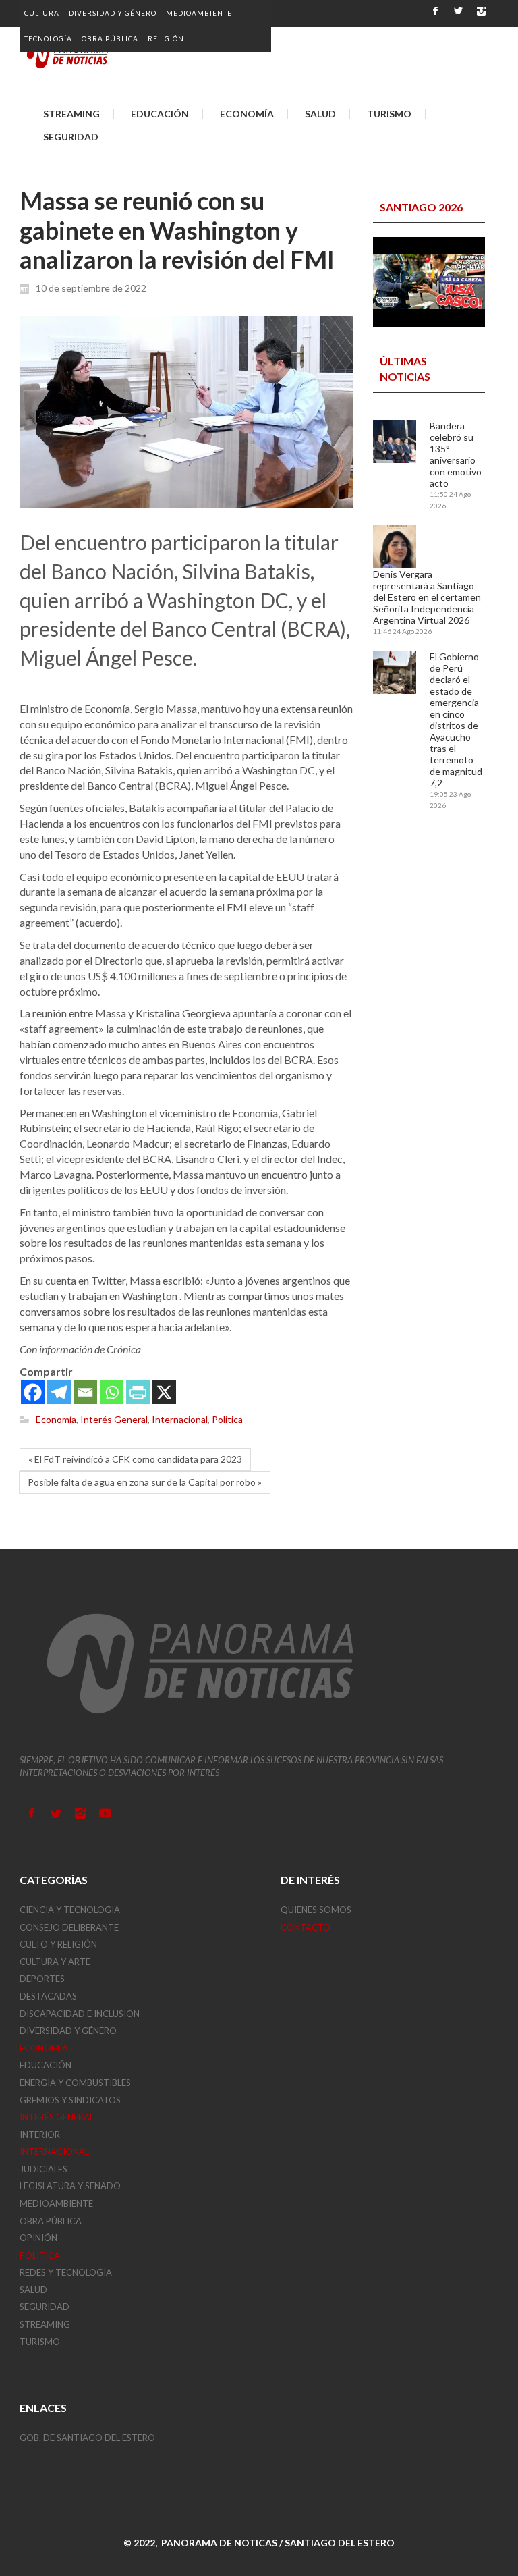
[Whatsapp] (112, 1392)
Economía (56, 1420)
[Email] (85, 1392)
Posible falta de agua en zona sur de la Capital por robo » (145, 1482)
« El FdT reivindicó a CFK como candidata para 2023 (135, 1459)
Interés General (114, 1420)
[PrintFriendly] (138, 1392)
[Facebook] (33, 1392)
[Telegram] (59, 1392)
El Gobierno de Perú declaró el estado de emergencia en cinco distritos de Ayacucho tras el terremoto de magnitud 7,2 (456, 720)
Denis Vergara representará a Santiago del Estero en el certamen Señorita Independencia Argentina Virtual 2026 (427, 597)
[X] (164, 1392)
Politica (227, 1420)
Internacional (180, 1420)
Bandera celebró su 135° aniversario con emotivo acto (456, 454)
